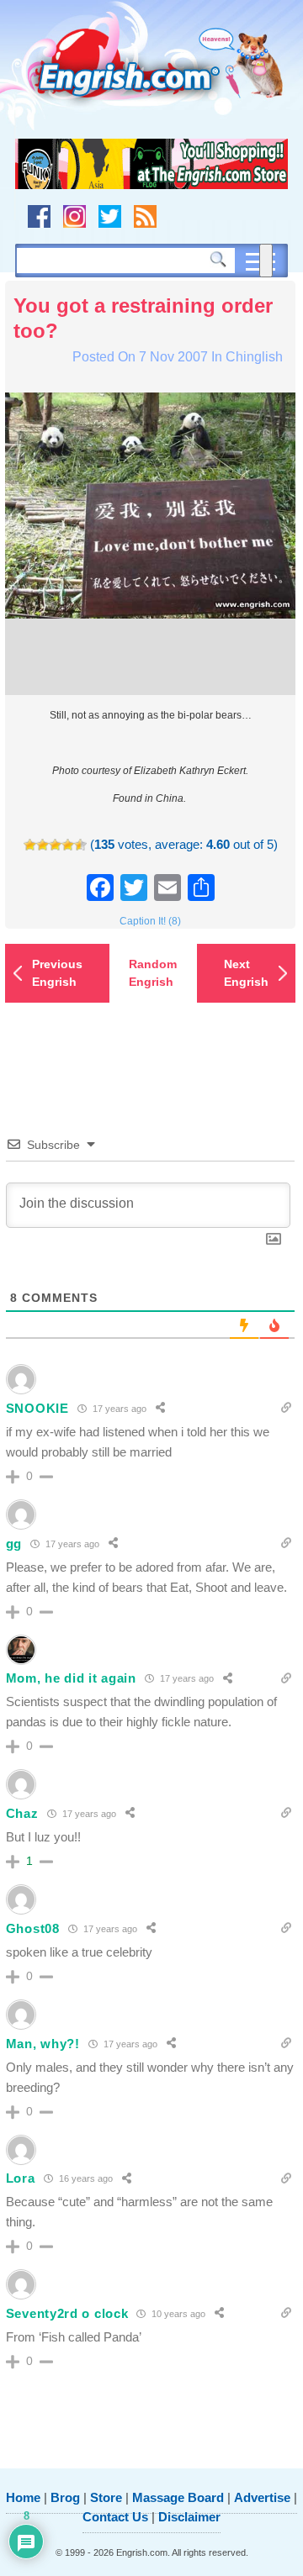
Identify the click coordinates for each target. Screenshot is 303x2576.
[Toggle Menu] (266, 261)
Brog (65, 2497)
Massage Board (178, 2497)
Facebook (39, 216)
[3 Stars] (55, 845)
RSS (145, 216)
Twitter (110, 216)
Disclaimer (189, 2517)
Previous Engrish (57, 973)
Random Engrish (153, 973)
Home (23, 2497)
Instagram (74, 216)
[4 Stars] (68, 845)
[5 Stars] (80, 845)
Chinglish (254, 357)
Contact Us (115, 2517)
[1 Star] (30, 845)
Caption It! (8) (150, 921)
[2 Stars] (43, 845)
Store (106, 2497)
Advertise (262, 2497)
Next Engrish (246, 973)
